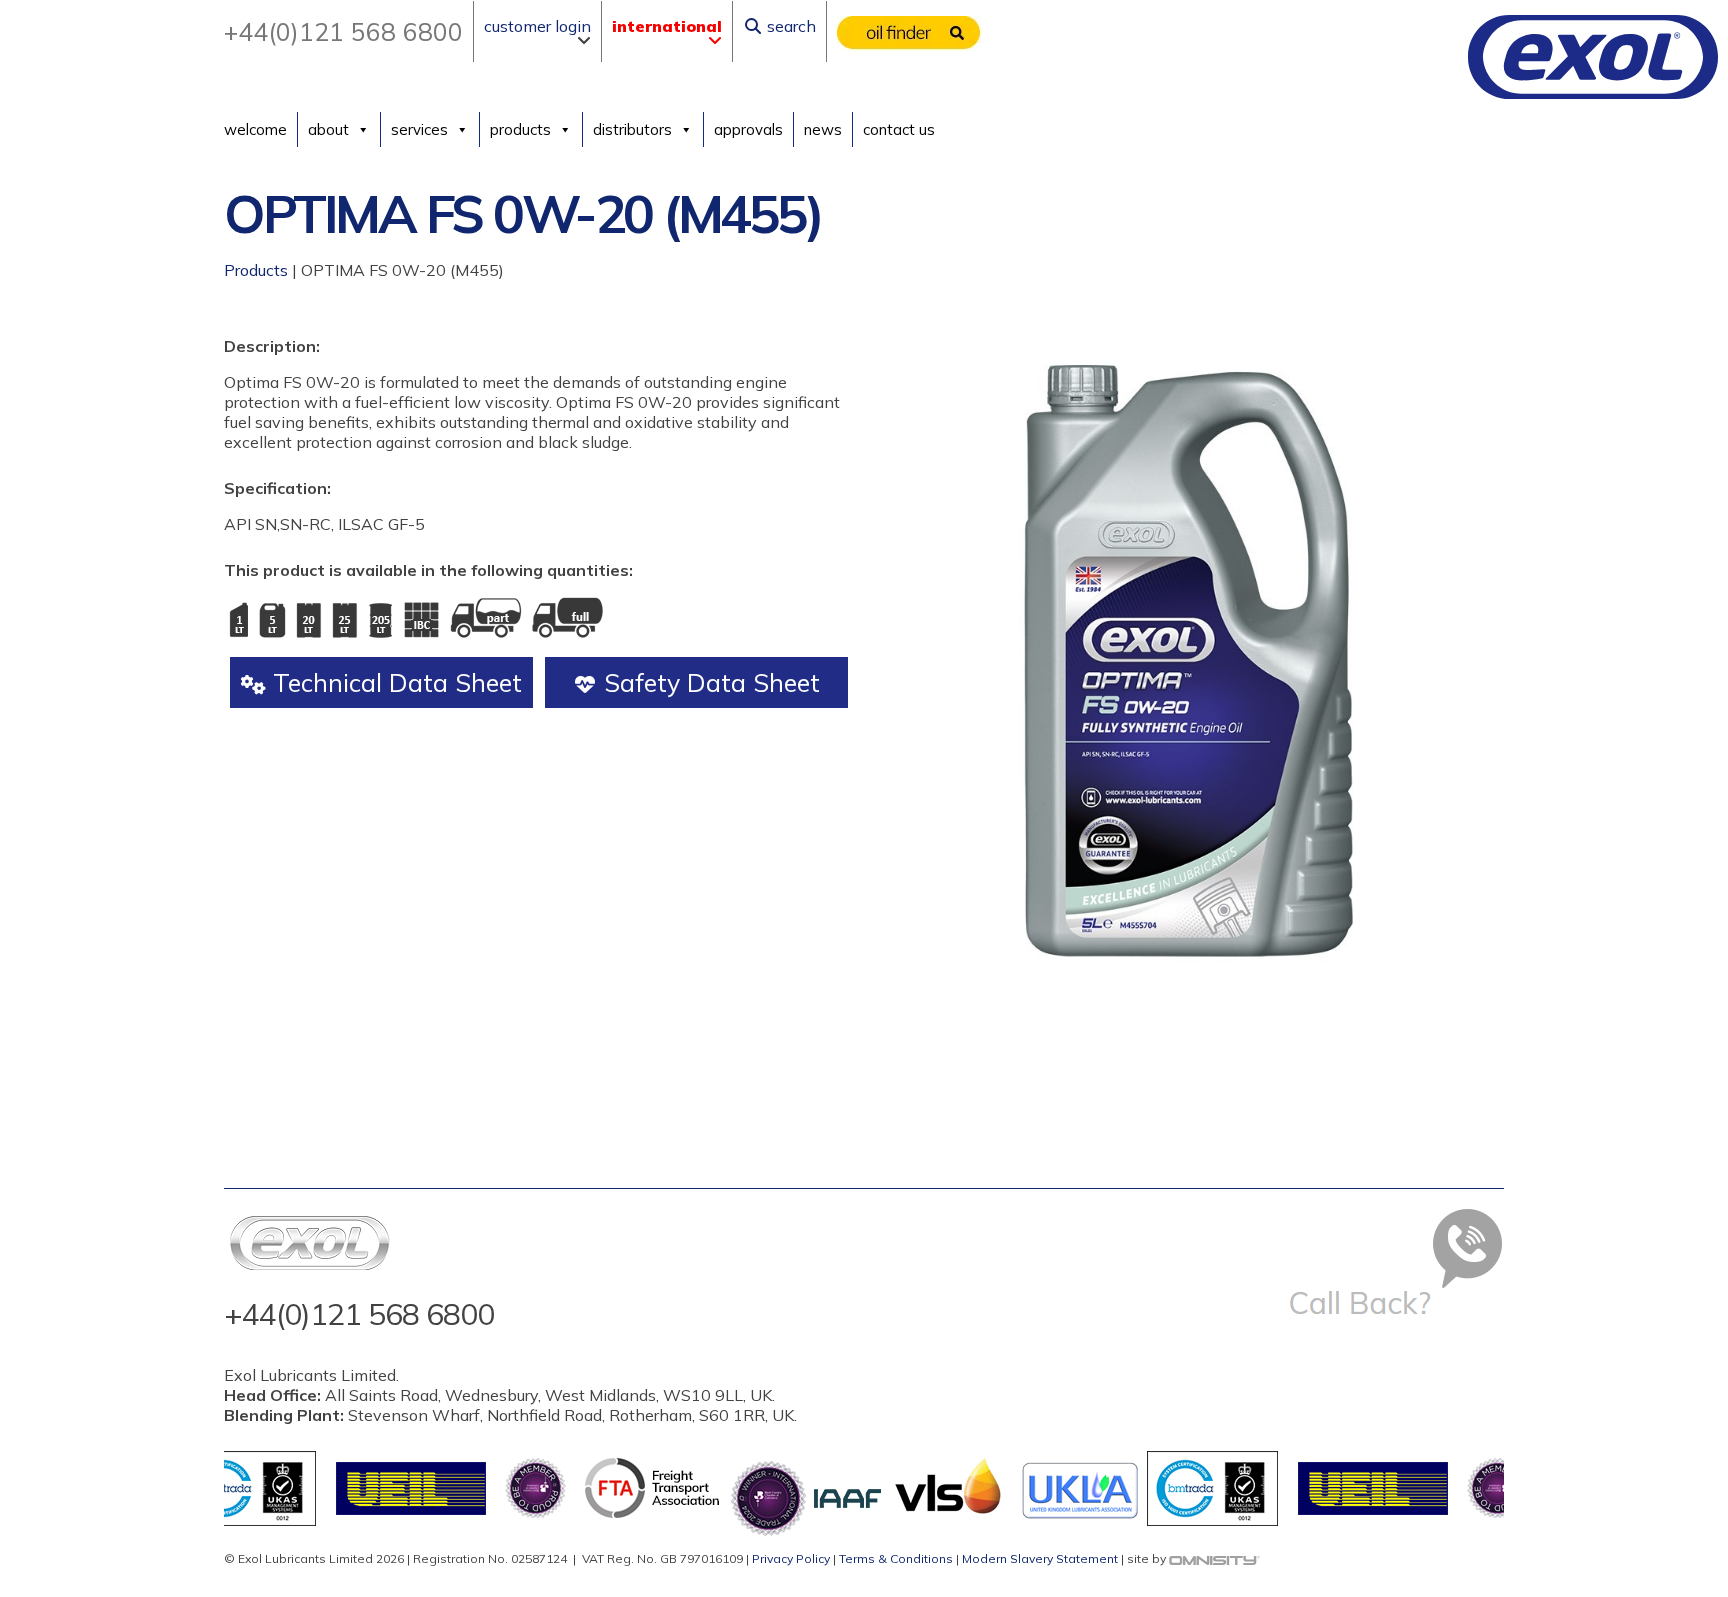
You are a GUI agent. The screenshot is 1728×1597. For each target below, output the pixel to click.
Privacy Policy (791, 1558)
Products (520, 129)
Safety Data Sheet (708, 682)
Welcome (255, 129)
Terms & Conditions (896, 1558)
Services (419, 129)
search (789, 26)
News (823, 129)
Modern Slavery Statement (1040, 1558)
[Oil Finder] (909, 32)
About (328, 129)
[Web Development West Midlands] (1214, 1558)
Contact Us (899, 129)
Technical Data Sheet (394, 682)
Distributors (632, 129)
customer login (537, 26)
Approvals (748, 129)
